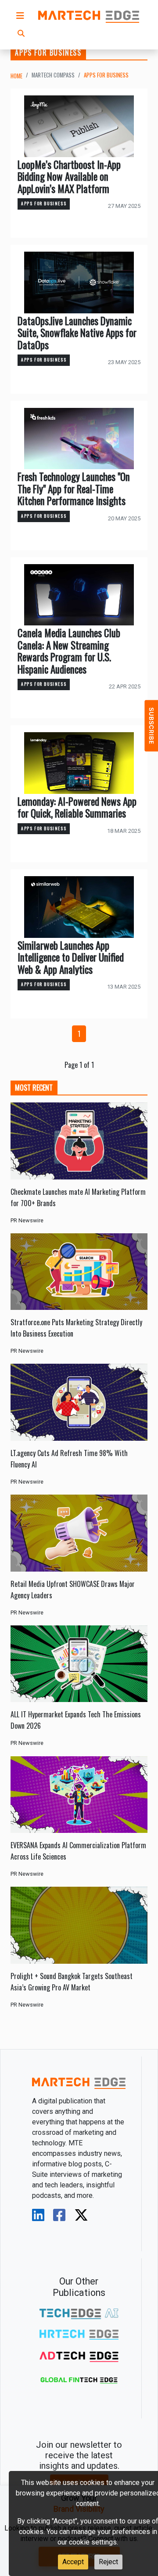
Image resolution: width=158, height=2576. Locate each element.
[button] (20, 16)
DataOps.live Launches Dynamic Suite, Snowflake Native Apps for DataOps (77, 333)
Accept (73, 2562)
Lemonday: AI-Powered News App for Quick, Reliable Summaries (77, 807)
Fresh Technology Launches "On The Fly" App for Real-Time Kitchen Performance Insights (74, 489)
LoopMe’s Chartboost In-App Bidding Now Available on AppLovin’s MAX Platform (69, 177)
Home (16, 76)
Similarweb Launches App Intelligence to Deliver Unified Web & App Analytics (71, 957)
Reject (108, 2562)
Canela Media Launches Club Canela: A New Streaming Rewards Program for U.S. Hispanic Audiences (69, 651)
